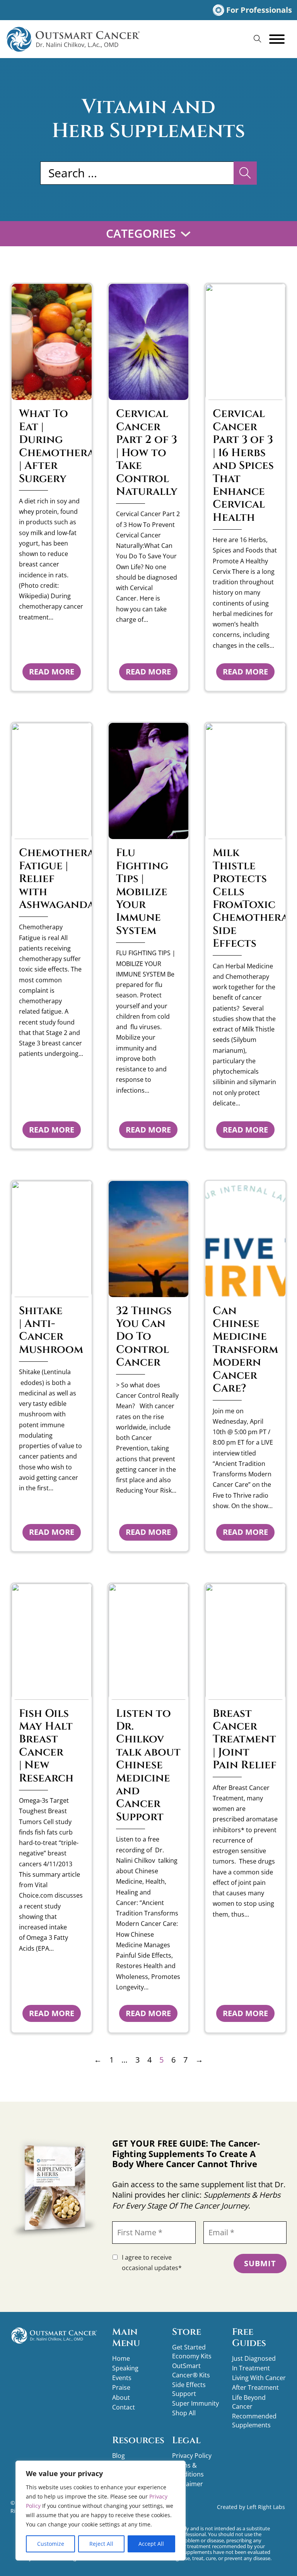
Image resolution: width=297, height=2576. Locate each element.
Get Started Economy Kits (192, 2352)
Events (122, 2378)
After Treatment (255, 2387)
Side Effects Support (189, 2389)
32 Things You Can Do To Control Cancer (144, 1337)
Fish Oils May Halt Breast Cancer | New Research (46, 1746)
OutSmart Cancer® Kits (191, 2370)
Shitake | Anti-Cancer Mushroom (51, 1330)
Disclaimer (188, 2484)
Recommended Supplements (254, 2421)
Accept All (151, 2544)
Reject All (101, 2544)
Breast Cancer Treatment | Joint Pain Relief (245, 1739)
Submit (260, 2263)
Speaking (125, 2368)
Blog (119, 2456)
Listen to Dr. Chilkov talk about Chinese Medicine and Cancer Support (148, 1765)
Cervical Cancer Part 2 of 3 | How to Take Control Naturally (147, 453)
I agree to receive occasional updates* (152, 2263)
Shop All (184, 2413)
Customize (51, 2544)
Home (121, 2358)
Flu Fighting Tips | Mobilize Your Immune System (142, 892)
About (121, 2398)
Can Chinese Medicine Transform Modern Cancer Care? (245, 1350)
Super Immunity (195, 2403)
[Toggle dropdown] (186, 234)
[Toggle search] (258, 39)
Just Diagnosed (254, 2358)
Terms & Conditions (188, 2470)
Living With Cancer (259, 2378)
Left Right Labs (266, 2507)
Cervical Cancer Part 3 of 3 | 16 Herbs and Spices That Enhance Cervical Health (243, 465)
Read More (52, 672)
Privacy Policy (192, 2456)
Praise (121, 2387)
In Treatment (251, 2368)
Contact (124, 2407)
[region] (101, 2511)
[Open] (277, 39)
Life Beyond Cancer (249, 2402)
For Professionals (259, 10)
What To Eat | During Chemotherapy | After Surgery (63, 446)
